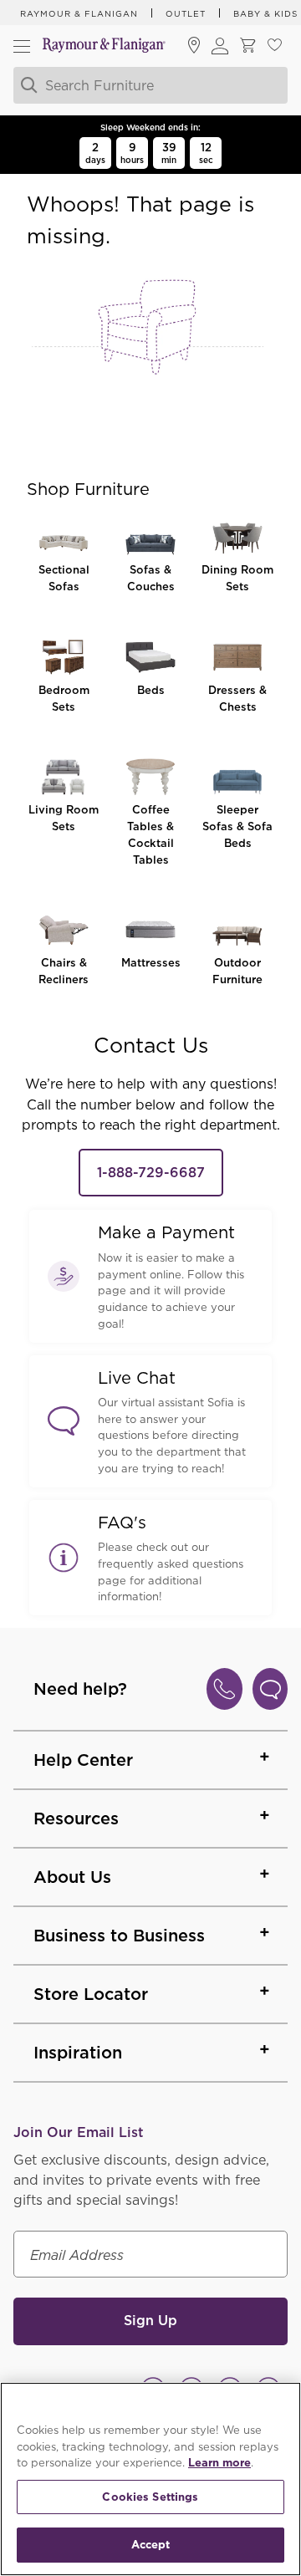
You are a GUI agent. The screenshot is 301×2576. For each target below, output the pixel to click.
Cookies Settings (150, 2497)
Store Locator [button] (91, 1994)
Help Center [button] (83, 1760)
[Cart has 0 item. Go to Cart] (247, 46)
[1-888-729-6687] (224, 1689)
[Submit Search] (27, 85)
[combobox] (150, 85)
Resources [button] (76, 1819)
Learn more (219, 2463)
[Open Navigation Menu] (22, 46)
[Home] (104, 46)
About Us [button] (72, 1877)
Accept (151, 2545)
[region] (150, 2479)
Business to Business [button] (119, 1936)
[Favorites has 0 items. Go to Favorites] (274, 46)
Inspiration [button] (78, 2053)
